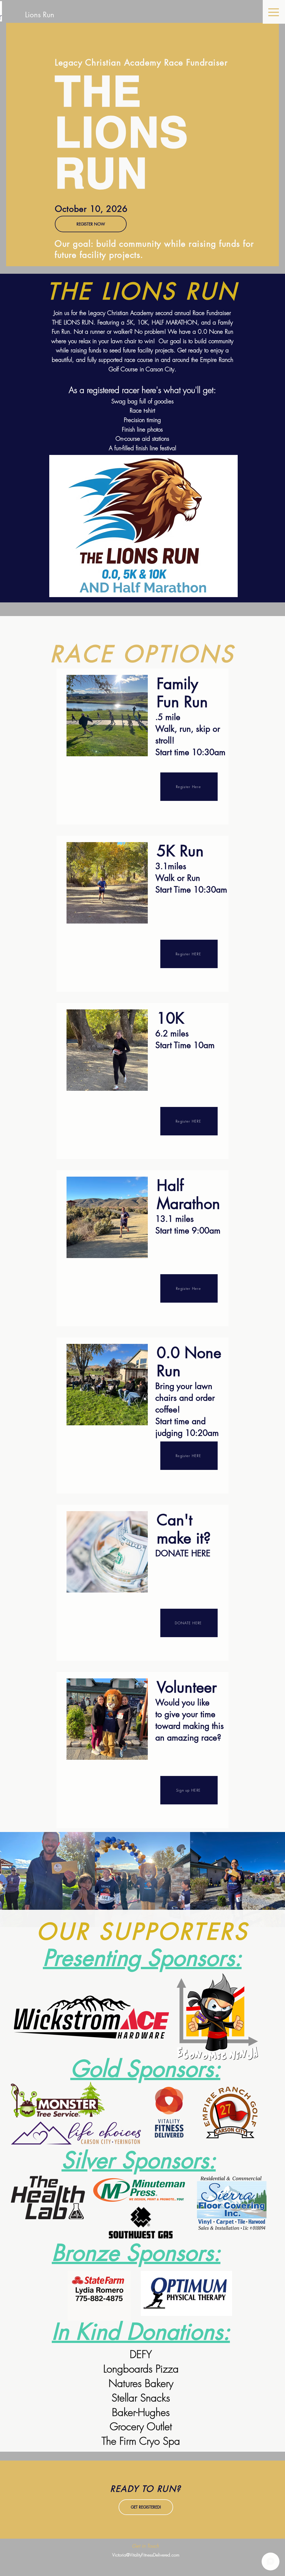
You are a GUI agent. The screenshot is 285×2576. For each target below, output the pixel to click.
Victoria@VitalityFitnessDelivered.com (146, 2555)
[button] (274, 12)
